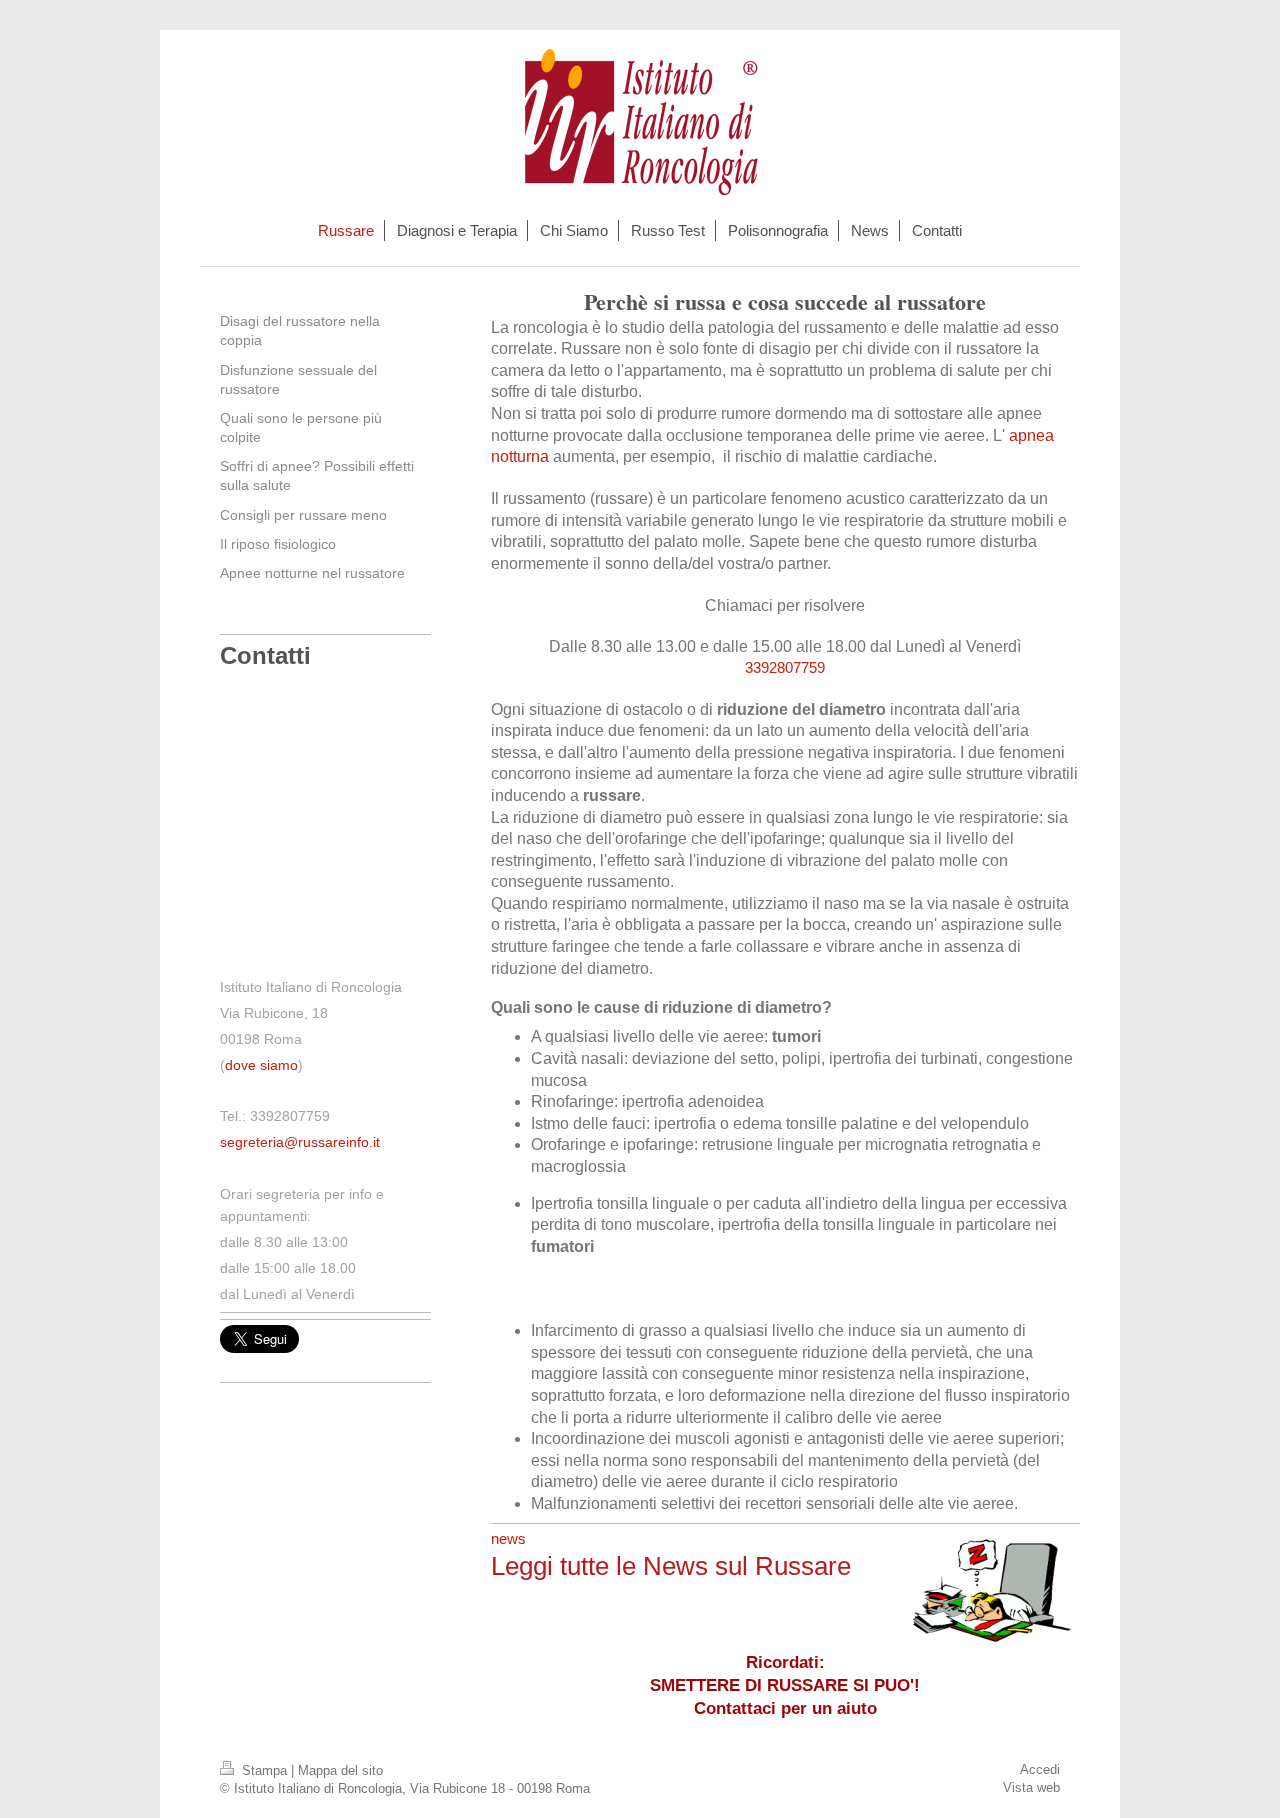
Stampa (264, 1770)
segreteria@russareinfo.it (300, 1142)
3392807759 (785, 667)
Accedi (1040, 1769)
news (508, 1538)
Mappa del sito (340, 1770)
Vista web (1031, 1787)
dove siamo (261, 1065)
